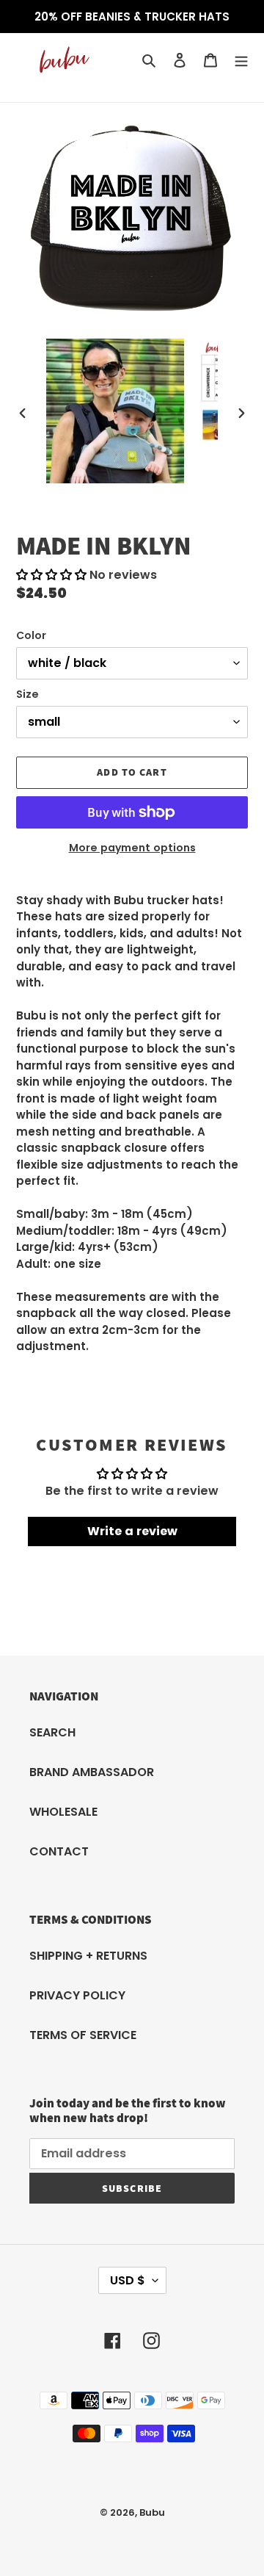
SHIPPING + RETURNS (88, 1956)
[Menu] (241, 60)
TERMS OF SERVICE (83, 2035)
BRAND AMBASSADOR (92, 1772)
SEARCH (52, 1732)
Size (27, 694)
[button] (51, 575)
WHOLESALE (63, 1812)
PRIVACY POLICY (77, 1995)
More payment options (132, 848)
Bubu (152, 2512)
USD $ (128, 2280)
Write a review (132, 1531)
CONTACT (59, 1851)
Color (31, 635)
